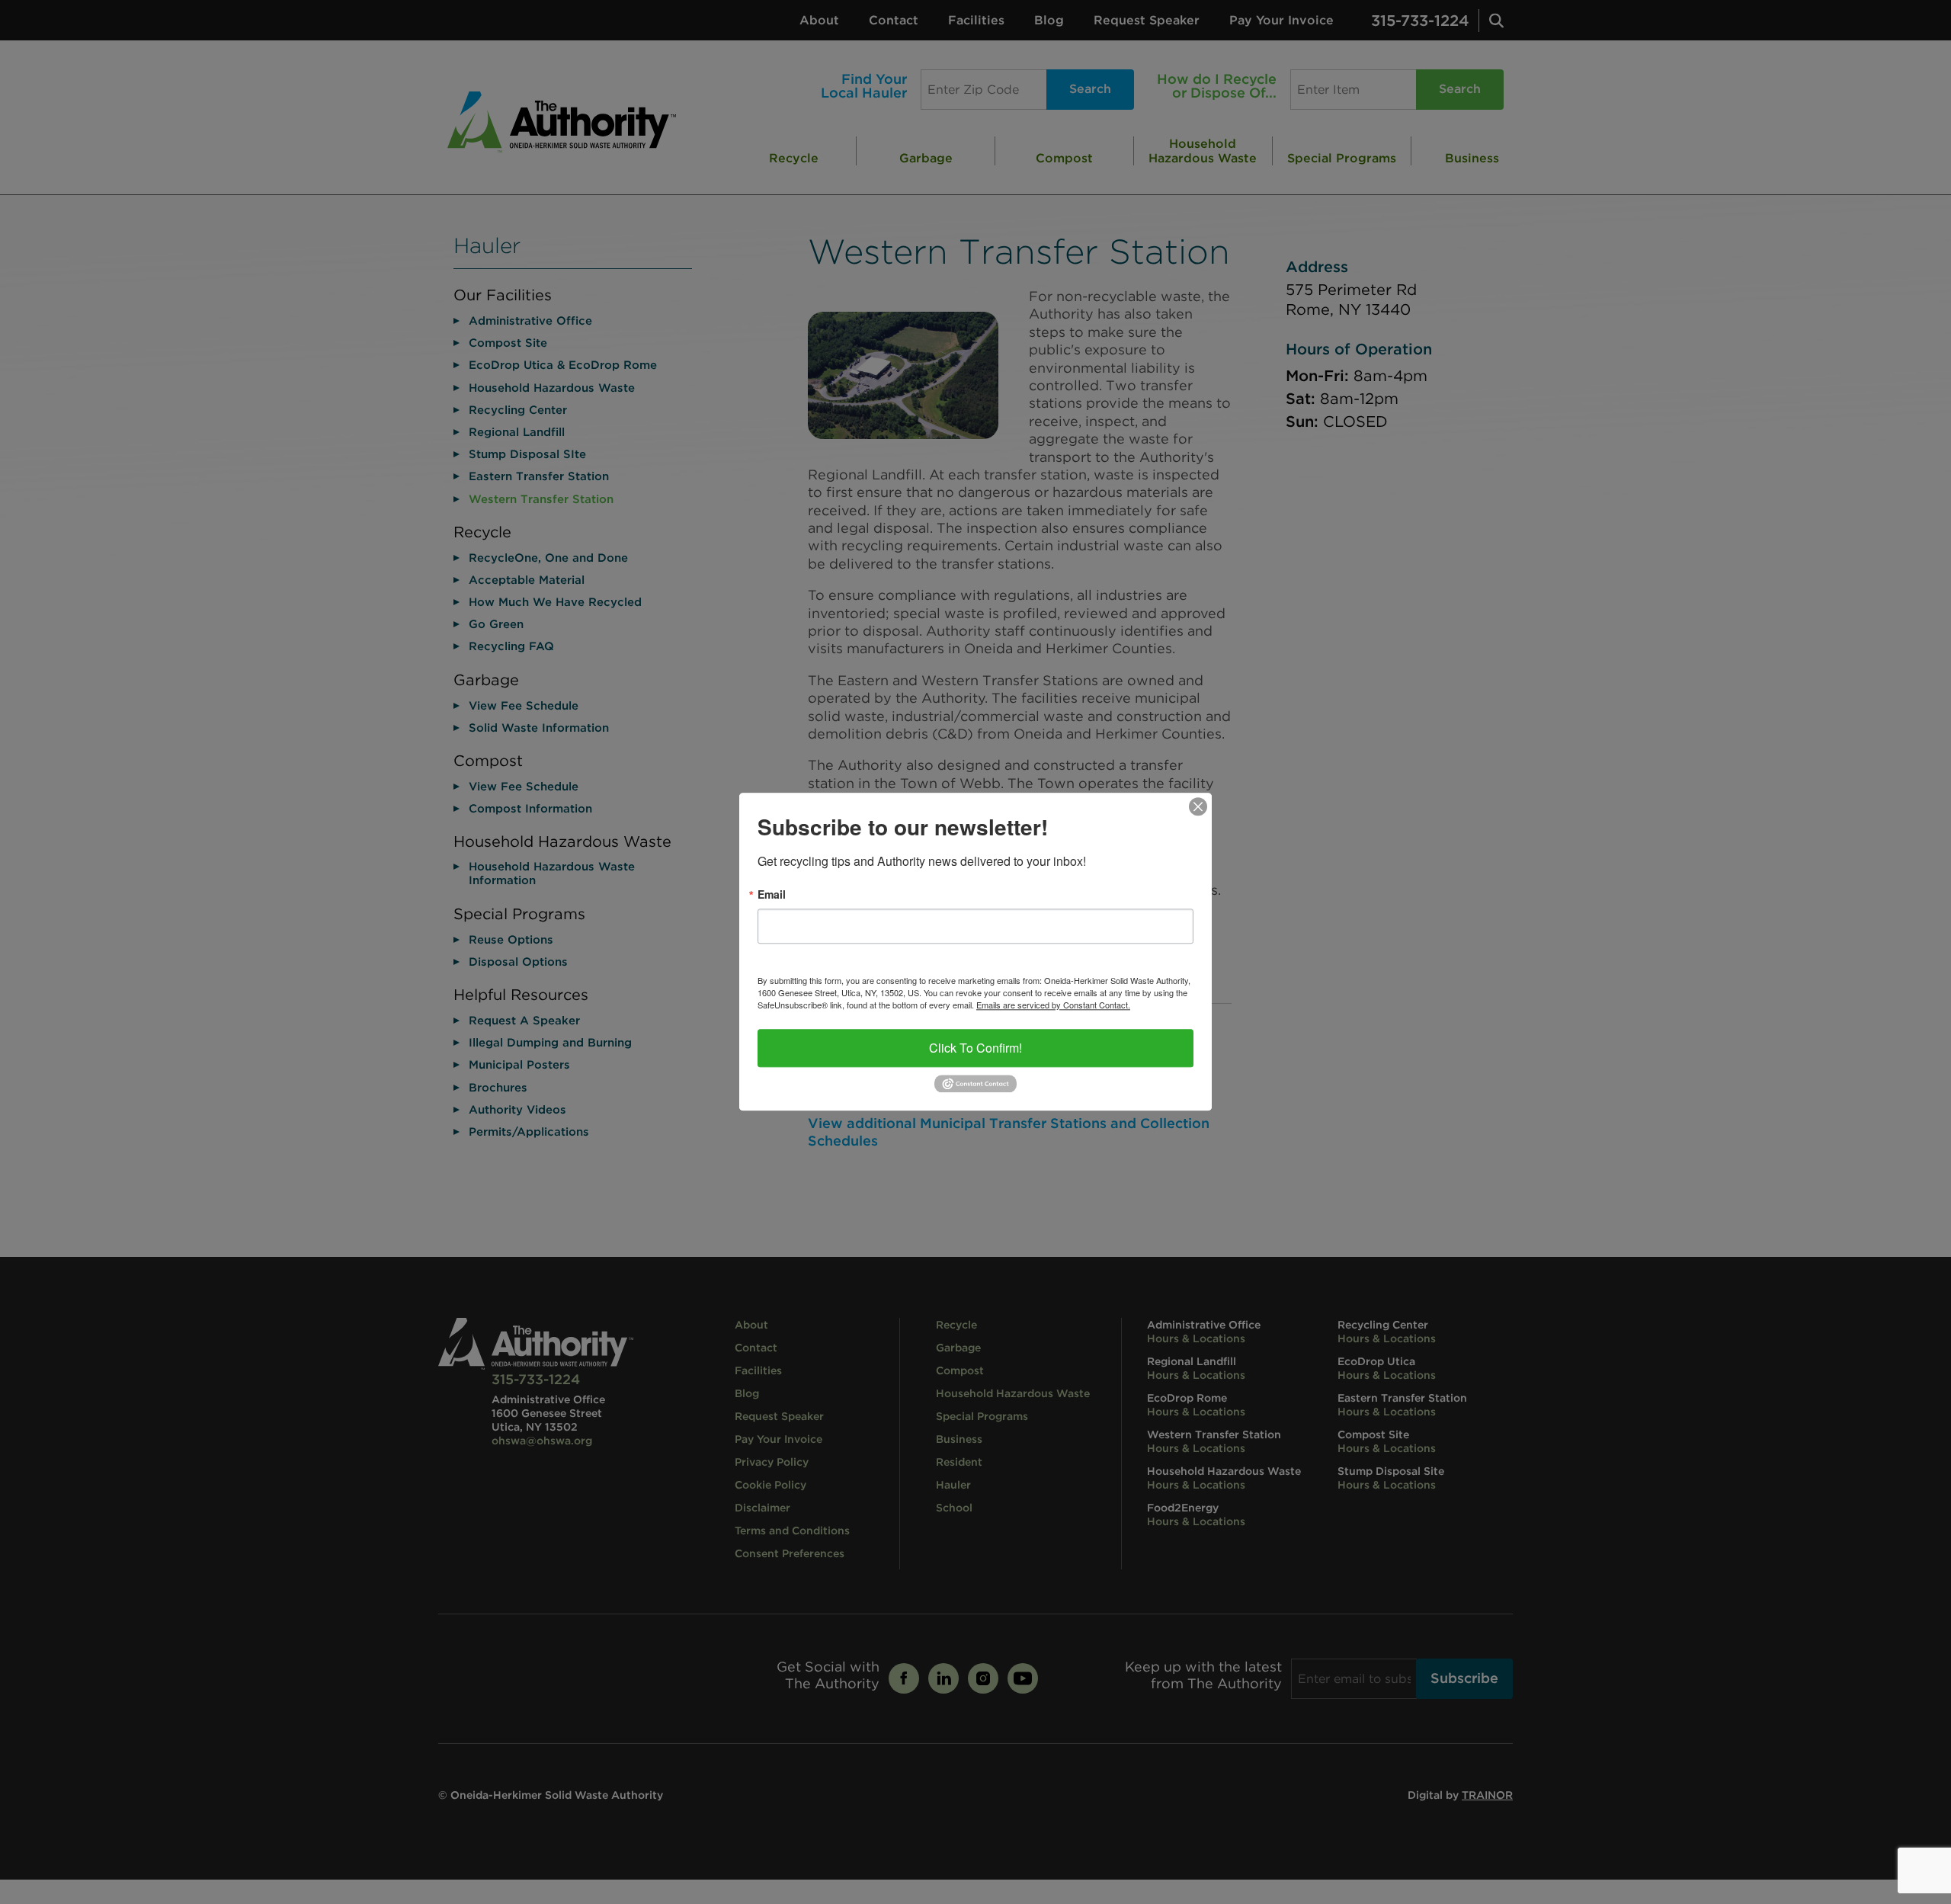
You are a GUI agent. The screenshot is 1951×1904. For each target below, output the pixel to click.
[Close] (1198, 806)
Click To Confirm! (975, 1048)
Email (772, 894)
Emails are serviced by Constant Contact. (1053, 1005)
